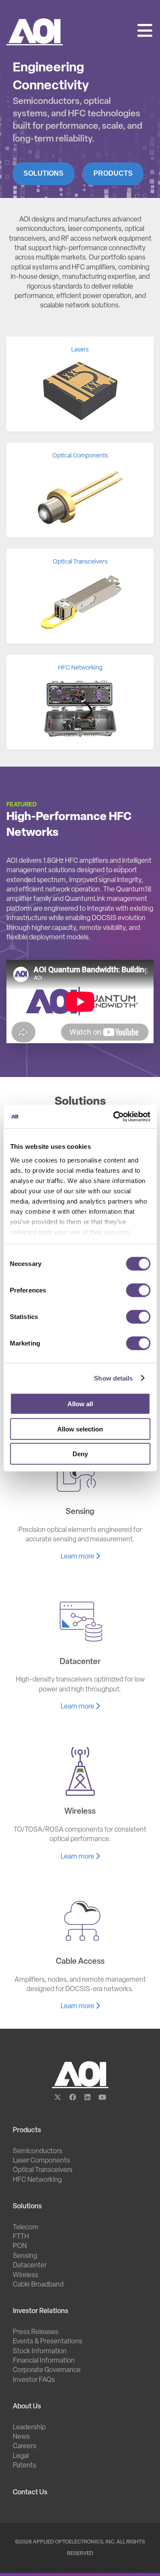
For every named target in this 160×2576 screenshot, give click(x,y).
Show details (113, 1378)
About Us (27, 2407)
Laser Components (41, 2161)
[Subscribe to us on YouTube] (103, 2098)
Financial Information (44, 2361)
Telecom (26, 2228)
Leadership (29, 2428)
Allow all (80, 1404)
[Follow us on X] (58, 2098)
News (21, 2437)
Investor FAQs (34, 2380)
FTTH (21, 2237)
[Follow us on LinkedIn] (88, 2098)
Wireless (26, 2275)
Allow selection (80, 1429)
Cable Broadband (38, 2285)
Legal (21, 2456)
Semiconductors (38, 2151)
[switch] (138, 1290)
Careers (25, 2446)
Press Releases (36, 2332)
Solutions (44, 173)
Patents (25, 2466)
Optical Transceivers (43, 2170)
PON (20, 2246)
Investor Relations (41, 2311)
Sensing (25, 2256)
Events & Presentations (48, 2342)
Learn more (78, 1557)
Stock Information (40, 2352)
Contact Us (30, 2493)
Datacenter (30, 2266)
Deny (80, 1454)
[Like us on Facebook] (73, 2098)
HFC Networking (37, 2180)
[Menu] (145, 32)
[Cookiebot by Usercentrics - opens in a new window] (114, 1116)
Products (113, 173)
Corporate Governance (47, 2370)
